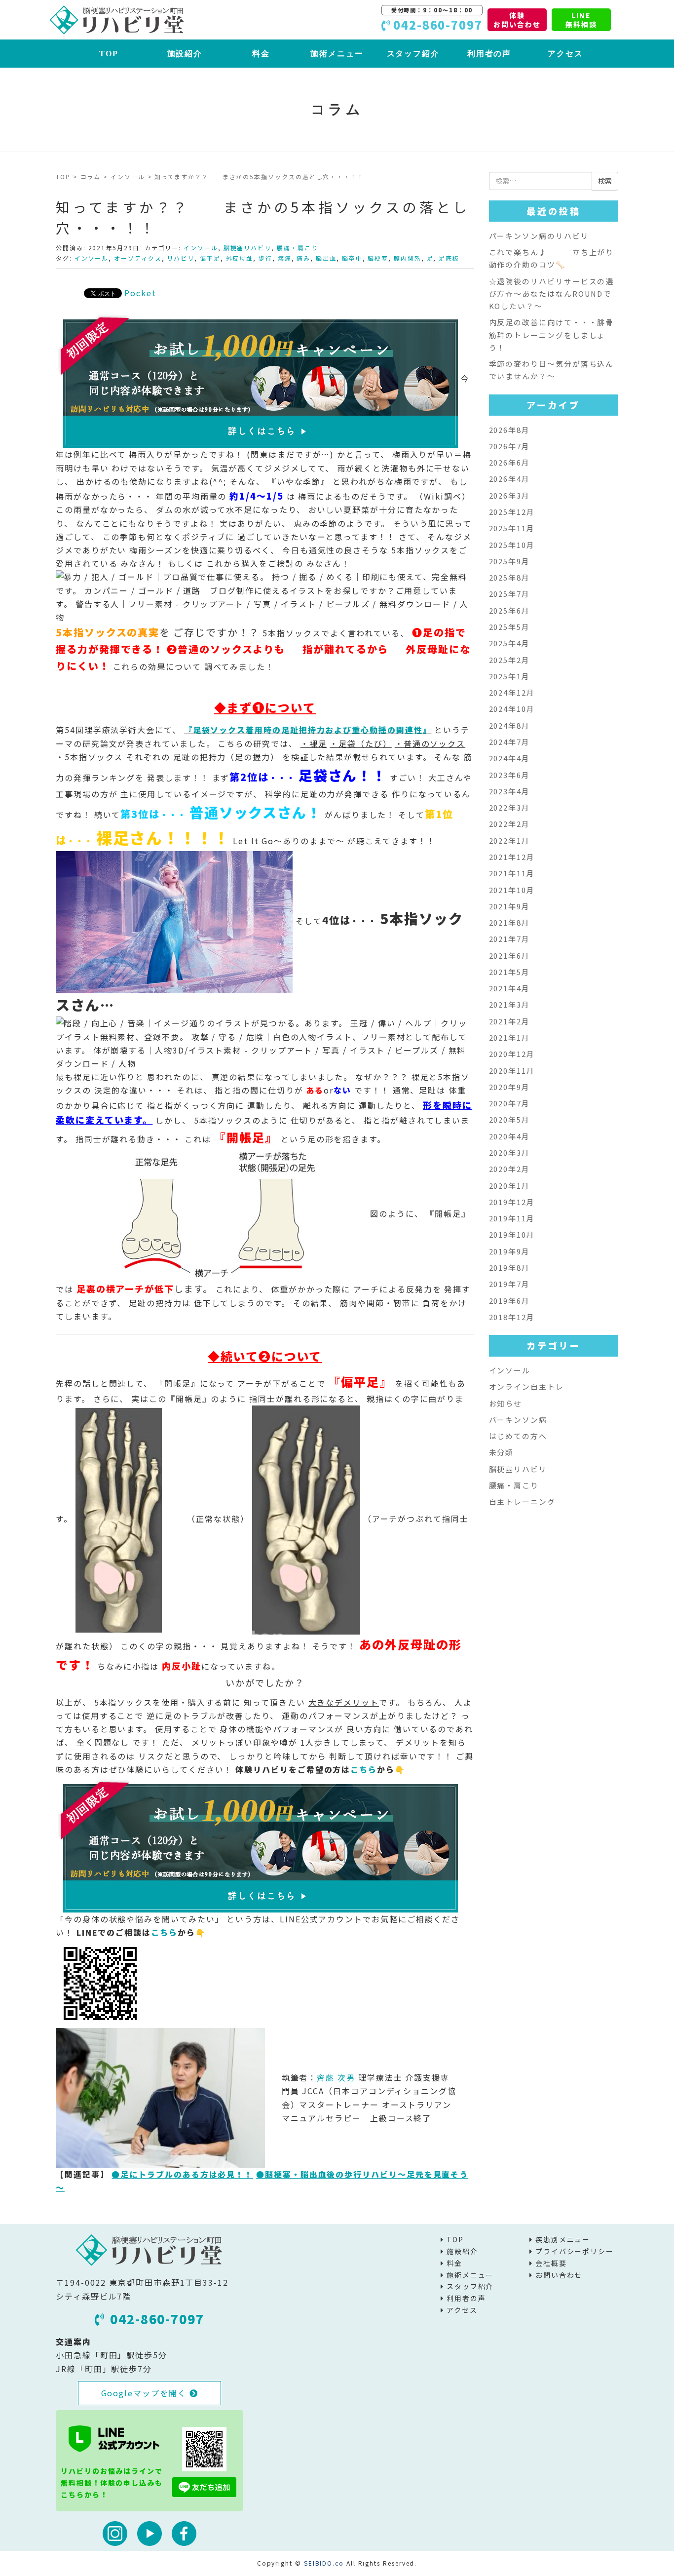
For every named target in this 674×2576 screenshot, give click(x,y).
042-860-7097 (157, 2319)
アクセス (565, 54)
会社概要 (551, 2263)
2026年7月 (509, 446)
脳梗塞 (378, 258)
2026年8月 (509, 430)
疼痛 (285, 258)
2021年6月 (509, 956)
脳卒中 (352, 258)
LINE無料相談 (581, 20)
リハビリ (181, 258)
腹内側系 (408, 258)
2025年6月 (509, 610)
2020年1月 (509, 1186)
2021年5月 (509, 972)
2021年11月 (512, 873)
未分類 (502, 1452)
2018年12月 (512, 1317)
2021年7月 (509, 939)
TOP (109, 54)
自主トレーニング (522, 1502)
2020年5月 (509, 1119)
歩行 (265, 258)
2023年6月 (509, 775)
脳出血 (326, 258)
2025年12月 (512, 512)
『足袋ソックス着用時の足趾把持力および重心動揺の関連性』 (308, 730)
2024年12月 (512, 692)
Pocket (140, 293)
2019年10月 (512, 1234)
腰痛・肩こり (298, 248)
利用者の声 (489, 54)
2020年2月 (509, 1169)
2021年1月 (509, 1037)
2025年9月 (509, 561)
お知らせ (506, 1403)
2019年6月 (509, 1301)
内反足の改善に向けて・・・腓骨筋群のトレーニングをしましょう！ (552, 335)
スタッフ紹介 (413, 54)
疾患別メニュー (563, 2239)
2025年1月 (509, 676)
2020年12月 (512, 1054)
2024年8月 (509, 725)
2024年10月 (512, 709)
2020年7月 (509, 1103)
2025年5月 (509, 627)
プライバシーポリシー (575, 2251)
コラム (91, 176)
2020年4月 (509, 1136)
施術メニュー (337, 54)
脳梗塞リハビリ (247, 248)
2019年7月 (509, 1284)
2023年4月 (509, 791)
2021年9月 (509, 906)
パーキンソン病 (518, 1420)
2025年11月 (512, 528)
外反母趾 (240, 258)
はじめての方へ (518, 1436)
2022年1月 (509, 840)
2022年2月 (509, 824)
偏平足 (210, 258)
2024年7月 (509, 742)
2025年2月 (509, 660)
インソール (128, 176)
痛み (303, 258)
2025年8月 (509, 577)
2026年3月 (509, 495)
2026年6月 (509, 462)
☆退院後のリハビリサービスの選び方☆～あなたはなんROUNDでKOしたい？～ (552, 294)
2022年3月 (509, 807)
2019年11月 (512, 1218)
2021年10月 (512, 890)
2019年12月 (512, 1202)
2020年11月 (512, 1071)
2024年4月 (509, 758)
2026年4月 (509, 479)
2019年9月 (509, 1251)
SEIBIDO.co (324, 2563)
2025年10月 (512, 545)
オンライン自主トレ (526, 1386)
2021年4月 (509, 988)
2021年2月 (509, 1021)
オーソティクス (138, 258)
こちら (364, 1769)
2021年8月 (509, 922)
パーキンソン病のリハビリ (539, 236)
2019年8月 (509, 1268)
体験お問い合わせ (517, 20)
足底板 (449, 258)
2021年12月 (512, 857)
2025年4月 (509, 643)
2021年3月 (509, 1004)
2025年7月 (509, 594)
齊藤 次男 (336, 2077)
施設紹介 (185, 54)
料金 (261, 54)
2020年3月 (509, 1152)
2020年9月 (509, 1087)
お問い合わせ (559, 2275)
